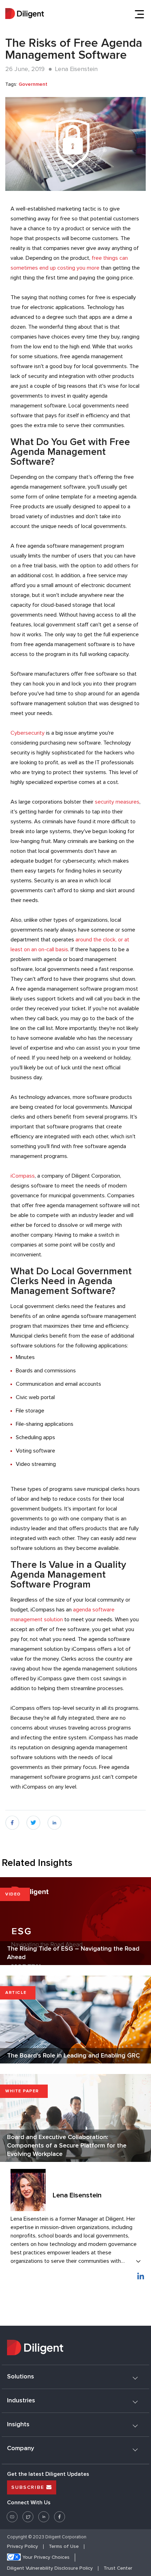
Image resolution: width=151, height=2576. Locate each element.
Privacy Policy (22, 2547)
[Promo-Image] (75, 144)
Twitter (28, 2514)
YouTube (12, 2514)
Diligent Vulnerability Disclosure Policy (50, 2568)
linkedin (55, 1820)
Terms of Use (64, 2547)
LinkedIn (44, 2514)
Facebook (60, 2514)
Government (33, 84)
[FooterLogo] (75, 2349)
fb (8, 1820)
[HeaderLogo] (25, 14)
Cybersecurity (28, 733)
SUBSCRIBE (29, 2487)
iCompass (23, 1176)
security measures (117, 802)
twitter (33, 1820)
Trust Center (118, 2568)
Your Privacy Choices (46, 2558)
